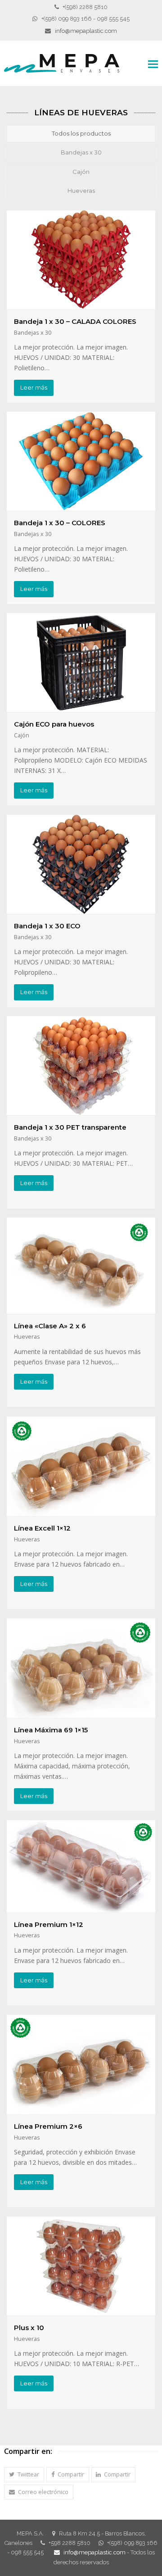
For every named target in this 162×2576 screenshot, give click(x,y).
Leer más (34, 387)
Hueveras (81, 191)
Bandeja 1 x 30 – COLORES (60, 523)
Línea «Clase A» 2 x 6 (50, 1326)
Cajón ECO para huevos (54, 724)
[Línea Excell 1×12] (81, 1511)
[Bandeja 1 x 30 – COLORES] (81, 506)
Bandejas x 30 (81, 152)
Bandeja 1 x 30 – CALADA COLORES (75, 321)
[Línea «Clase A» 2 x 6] (81, 1309)
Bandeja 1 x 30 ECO (47, 926)
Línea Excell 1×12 (42, 1528)
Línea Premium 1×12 (49, 1924)
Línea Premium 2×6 (48, 2126)
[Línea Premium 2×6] (81, 2109)
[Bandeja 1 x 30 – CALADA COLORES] (81, 304)
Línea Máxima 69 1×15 (51, 1730)
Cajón (81, 172)
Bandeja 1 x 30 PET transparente (70, 1127)
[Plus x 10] (81, 2310)
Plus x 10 (29, 2328)
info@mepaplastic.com (86, 31)
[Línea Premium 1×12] (81, 1907)
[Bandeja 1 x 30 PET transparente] (81, 1110)
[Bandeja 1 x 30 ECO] (81, 909)
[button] (24, 2474)
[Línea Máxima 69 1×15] (81, 1713)
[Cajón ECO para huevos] (81, 707)
